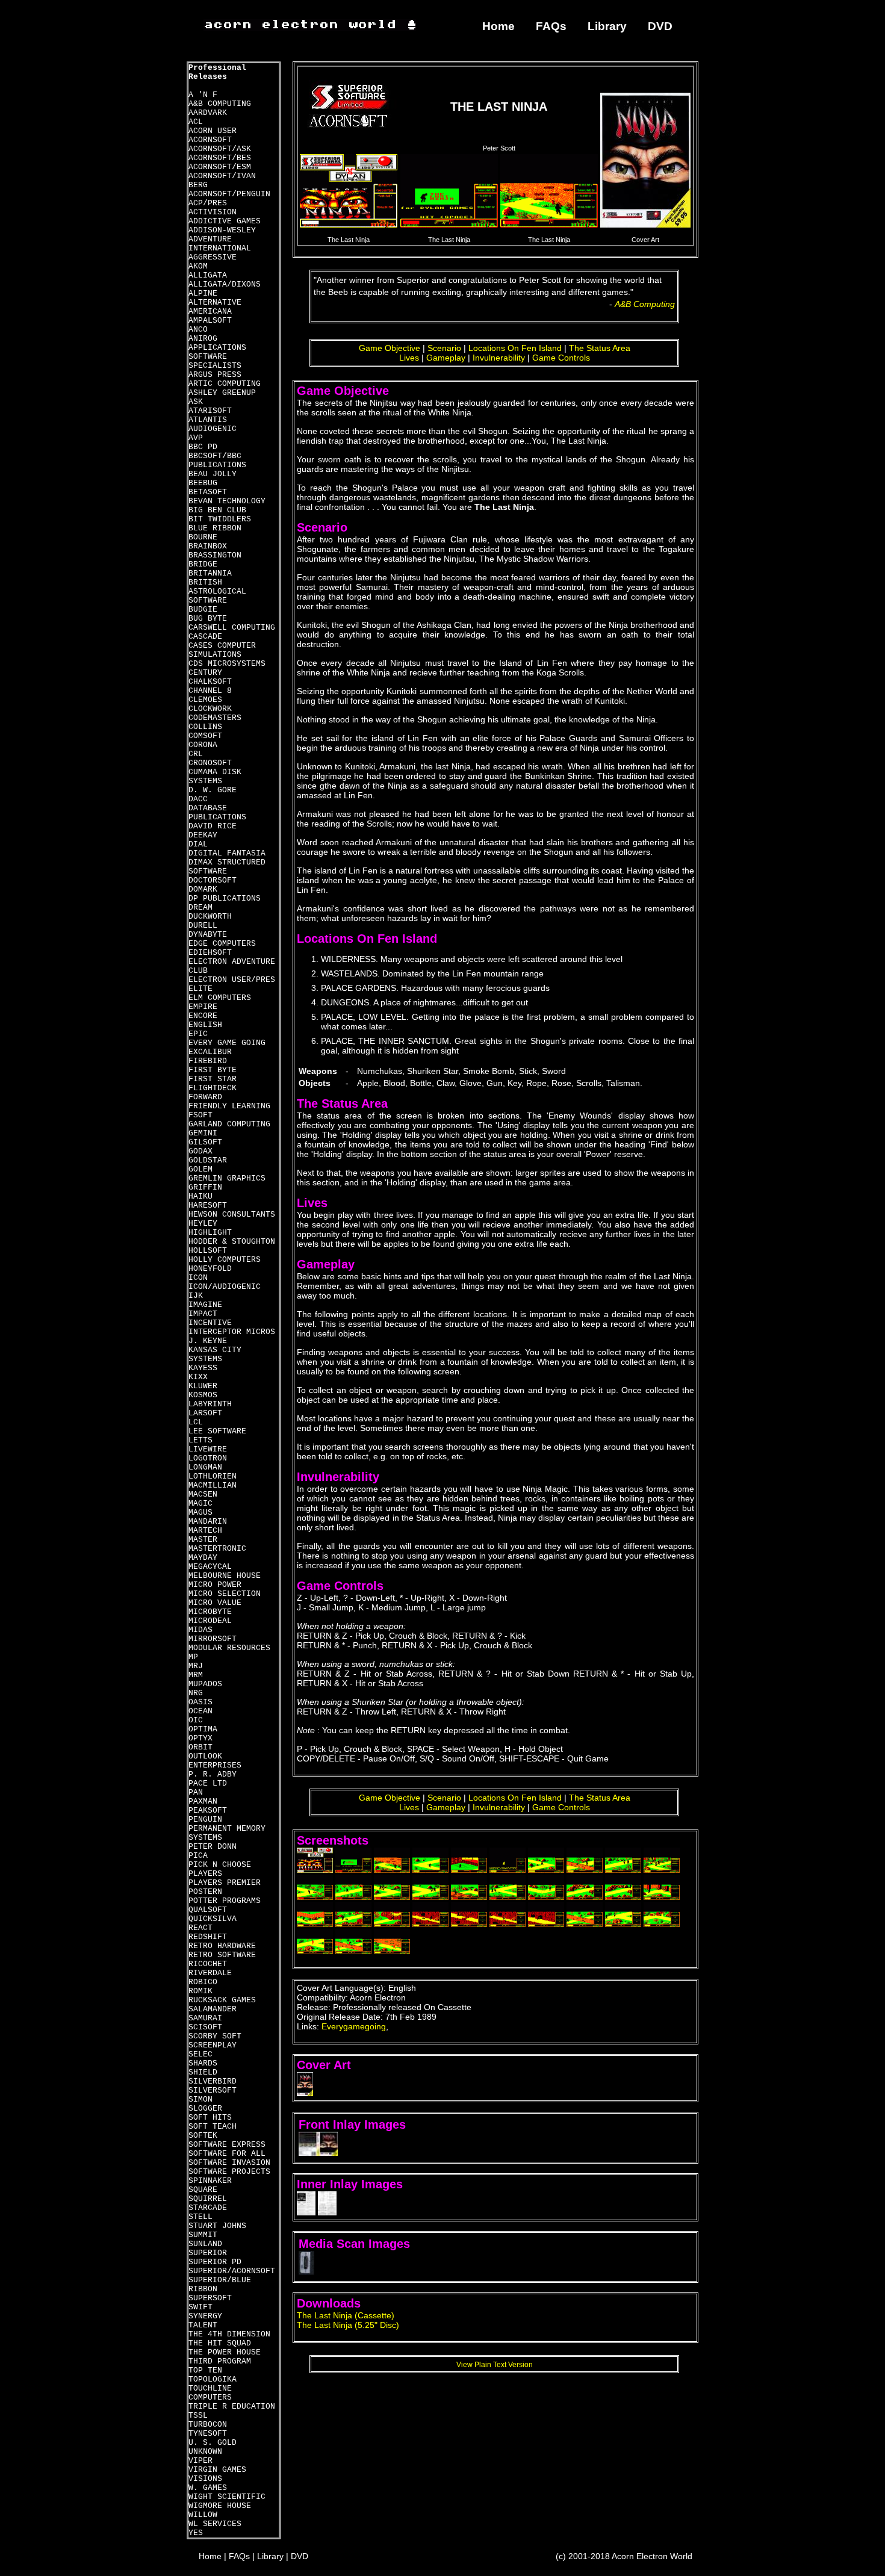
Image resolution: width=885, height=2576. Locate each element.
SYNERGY (205, 2316)
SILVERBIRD (213, 2081)
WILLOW (203, 2515)
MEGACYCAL (210, 1567)
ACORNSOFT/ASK (220, 149)
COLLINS (205, 727)
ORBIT (200, 1747)
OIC (196, 1720)
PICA (198, 1856)
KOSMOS (203, 1395)
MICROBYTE (210, 1612)
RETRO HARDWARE (222, 1946)
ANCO (198, 330)
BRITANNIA (210, 573)
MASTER (203, 1540)
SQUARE (203, 2190)
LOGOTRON (208, 1458)
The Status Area (600, 348)
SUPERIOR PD (215, 2262)
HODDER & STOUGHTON (232, 1242)
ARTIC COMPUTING (225, 384)
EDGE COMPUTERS (222, 944)
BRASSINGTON (215, 555)
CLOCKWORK (210, 709)
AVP (196, 438)
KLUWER (203, 1386)
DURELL (203, 926)
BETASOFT (208, 492)
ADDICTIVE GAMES (225, 221)
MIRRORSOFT (213, 1639)
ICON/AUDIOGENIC (225, 1287)
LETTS (200, 1440)
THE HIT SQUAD (220, 2343)
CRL (196, 754)
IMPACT (203, 1314)
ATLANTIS (208, 420)
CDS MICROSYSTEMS (227, 664)
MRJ (196, 1666)
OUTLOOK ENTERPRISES (215, 1761)
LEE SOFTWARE (217, 1431)
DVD (660, 26)
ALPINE (203, 293)
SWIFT (200, 2307)
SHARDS (203, 2063)
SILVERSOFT (213, 2090)
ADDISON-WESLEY (222, 230)
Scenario (444, 348)
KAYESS (203, 1368)
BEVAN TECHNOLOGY (227, 501)
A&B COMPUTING (220, 104)
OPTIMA (203, 1729)
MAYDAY (203, 1558)
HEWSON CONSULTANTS (232, 1215)
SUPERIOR (208, 2253)
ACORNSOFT (210, 140)
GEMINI (203, 1133)
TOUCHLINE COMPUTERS (210, 2393)
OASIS (200, 1702)
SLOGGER (205, 2109)
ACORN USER (213, 131)
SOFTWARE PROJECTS (229, 2172)
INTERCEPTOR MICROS (232, 1332)
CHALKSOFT (210, 682)
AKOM (198, 266)
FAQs (551, 26)
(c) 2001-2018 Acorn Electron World (624, 2556)
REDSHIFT (208, 1937)
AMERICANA (210, 312)
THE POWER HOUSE (225, 2352)
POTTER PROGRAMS (225, 1901)
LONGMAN (205, 1467)
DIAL (198, 844)
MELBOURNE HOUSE (225, 1576)
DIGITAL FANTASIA (227, 853)
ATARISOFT (210, 411)
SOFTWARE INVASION (229, 2163)
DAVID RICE (213, 826)
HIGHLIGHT (210, 1233)
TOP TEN (205, 2370)
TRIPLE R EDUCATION (232, 2407)
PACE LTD (208, 1783)
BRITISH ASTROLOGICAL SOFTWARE (217, 591)
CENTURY (205, 673)
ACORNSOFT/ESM (220, 167)
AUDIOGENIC (213, 429)
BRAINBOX (208, 546)
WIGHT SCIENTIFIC (227, 2497)
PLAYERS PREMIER (225, 1883)
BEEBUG (203, 483)
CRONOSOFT (210, 763)
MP (193, 1657)
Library (607, 26)
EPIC (198, 1034)
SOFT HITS (210, 2118)
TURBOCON (208, 2425)
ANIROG (203, 339)
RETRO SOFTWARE (222, 1955)
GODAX (200, 1151)
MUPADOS (205, 1684)
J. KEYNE (208, 1341)
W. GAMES (208, 2488)
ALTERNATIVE (215, 303)
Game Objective (390, 348)
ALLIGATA (208, 275)
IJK (196, 1296)
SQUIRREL (208, 2199)
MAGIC (200, 1504)
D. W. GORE (213, 790)
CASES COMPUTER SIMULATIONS (222, 650)
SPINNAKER (210, 2181)
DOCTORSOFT (213, 880)
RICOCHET (208, 1964)
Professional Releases (217, 72)
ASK (196, 402)
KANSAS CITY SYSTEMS (215, 1355)
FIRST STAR (213, 1079)
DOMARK (203, 889)
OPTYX (200, 1738)
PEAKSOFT (208, 1811)
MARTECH (205, 1531)
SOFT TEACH (213, 2127)
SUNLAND (205, 2244)
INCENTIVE (210, 1323)
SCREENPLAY (213, 2045)
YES (196, 2533)
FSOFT (200, 1115)
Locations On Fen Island (515, 348)
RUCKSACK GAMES (222, 2000)
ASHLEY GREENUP (222, 393)
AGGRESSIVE (213, 257)
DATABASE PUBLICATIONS (217, 813)
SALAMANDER (213, 2009)
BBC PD (203, 447)
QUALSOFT (208, 1910)
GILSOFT (205, 1142)
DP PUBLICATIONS (225, 898)
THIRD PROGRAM (220, 2361)
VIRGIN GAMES (217, 2470)
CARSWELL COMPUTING (232, 628)
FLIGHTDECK (213, 1088)
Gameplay (446, 358)
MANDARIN (208, 1522)
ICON (198, 1278)
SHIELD (203, 2072)
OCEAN (200, 1711)
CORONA (203, 745)
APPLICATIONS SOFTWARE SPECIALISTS (217, 357)
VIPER (200, 2461)
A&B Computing (645, 304)
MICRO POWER (215, 1585)
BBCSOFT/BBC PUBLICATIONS (217, 461)
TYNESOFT (208, 2434)
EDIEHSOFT (210, 953)
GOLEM (200, 1169)
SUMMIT (203, 2235)
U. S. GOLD (213, 2443)
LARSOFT (205, 1413)
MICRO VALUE (215, 1603)
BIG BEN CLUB (217, 510)
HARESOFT (208, 1206)
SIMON (200, 2100)
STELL (200, 2217)
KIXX (198, 1377)
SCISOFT (205, 2027)
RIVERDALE (210, 1973)
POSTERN (205, 1892)
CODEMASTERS (215, 718)
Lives (409, 358)
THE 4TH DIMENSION (229, 2334)
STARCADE (208, 2208)
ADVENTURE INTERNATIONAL (220, 244)
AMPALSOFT (210, 321)
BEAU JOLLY (213, 474)
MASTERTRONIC (217, 1549)
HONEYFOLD (210, 1269)
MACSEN (203, 1494)
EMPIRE (203, 1007)
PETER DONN (213, 1847)
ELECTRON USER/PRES (232, 980)
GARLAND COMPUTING (229, 1124)
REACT (200, 1928)
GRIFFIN (205, 1187)
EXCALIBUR (210, 1052)
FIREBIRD (208, 1061)
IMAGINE (205, 1305)
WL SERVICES (215, 2524)
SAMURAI (205, 2018)
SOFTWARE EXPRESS (227, 2145)
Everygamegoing (354, 2026)
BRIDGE (203, 564)
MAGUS (200, 1513)
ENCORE (203, 1016)
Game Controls (561, 358)
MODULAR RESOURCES (229, 1648)
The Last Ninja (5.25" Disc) (348, 2325)
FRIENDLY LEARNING (229, 1106)
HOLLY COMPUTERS (225, 1260)
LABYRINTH (210, 1404)
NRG (196, 1693)
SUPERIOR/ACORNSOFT (232, 2271)
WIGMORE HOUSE (220, 2506)
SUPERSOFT (210, 2298)
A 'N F (203, 95)
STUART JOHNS (217, 2226)
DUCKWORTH (210, 917)
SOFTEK (203, 2136)
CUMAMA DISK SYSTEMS (215, 777)
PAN (196, 1792)
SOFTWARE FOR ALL (227, 2154)
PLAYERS (205, 1874)
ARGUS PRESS (215, 375)
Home (498, 26)
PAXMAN (203, 1802)
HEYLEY (203, 1224)
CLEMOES (205, 700)
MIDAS (200, 1630)
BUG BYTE (208, 619)
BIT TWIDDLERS (220, 519)
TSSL (198, 2416)
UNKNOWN (205, 2452)
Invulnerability (499, 358)
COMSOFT (205, 736)
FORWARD (205, 1097)
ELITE (200, 989)
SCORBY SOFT (215, 2036)
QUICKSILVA (213, 1919)
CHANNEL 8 (210, 691)
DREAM (200, 908)
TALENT (203, 2325)
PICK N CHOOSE (220, 1865)
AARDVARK (208, 113)
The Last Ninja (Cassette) (346, 2315)
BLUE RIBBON (215, 528)
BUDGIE (203, 610)
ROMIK (200, 1991)
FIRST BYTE (213, 1070)
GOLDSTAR (208, 1160)
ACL (196, 122)
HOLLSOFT (208, 1251)
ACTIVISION (213, 212)
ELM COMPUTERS (220, 998)
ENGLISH (205, 1025)
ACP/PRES (208, 203)
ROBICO (203, 1982)
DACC (198, 799)
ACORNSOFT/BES (220, 158)
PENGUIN (205, 1820)
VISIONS (205, 2479)
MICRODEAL (210, 1621)
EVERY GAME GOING (227, 1043)
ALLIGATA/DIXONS (225, 284)
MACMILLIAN (213, 1485)
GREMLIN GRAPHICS (227, 1178)
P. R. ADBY (213, 1774)
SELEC (200, 2054)
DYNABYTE (208, 935)
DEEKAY (203, 835)
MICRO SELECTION (225, 1594)
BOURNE (203, 537)
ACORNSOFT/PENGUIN (229, 194)
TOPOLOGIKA (213, 2379)
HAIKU (200, 1196)
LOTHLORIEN (213, 1476)
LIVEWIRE (208, 1449)
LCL (196, 1422)
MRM (196, 1675)
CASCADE (205, 637)
